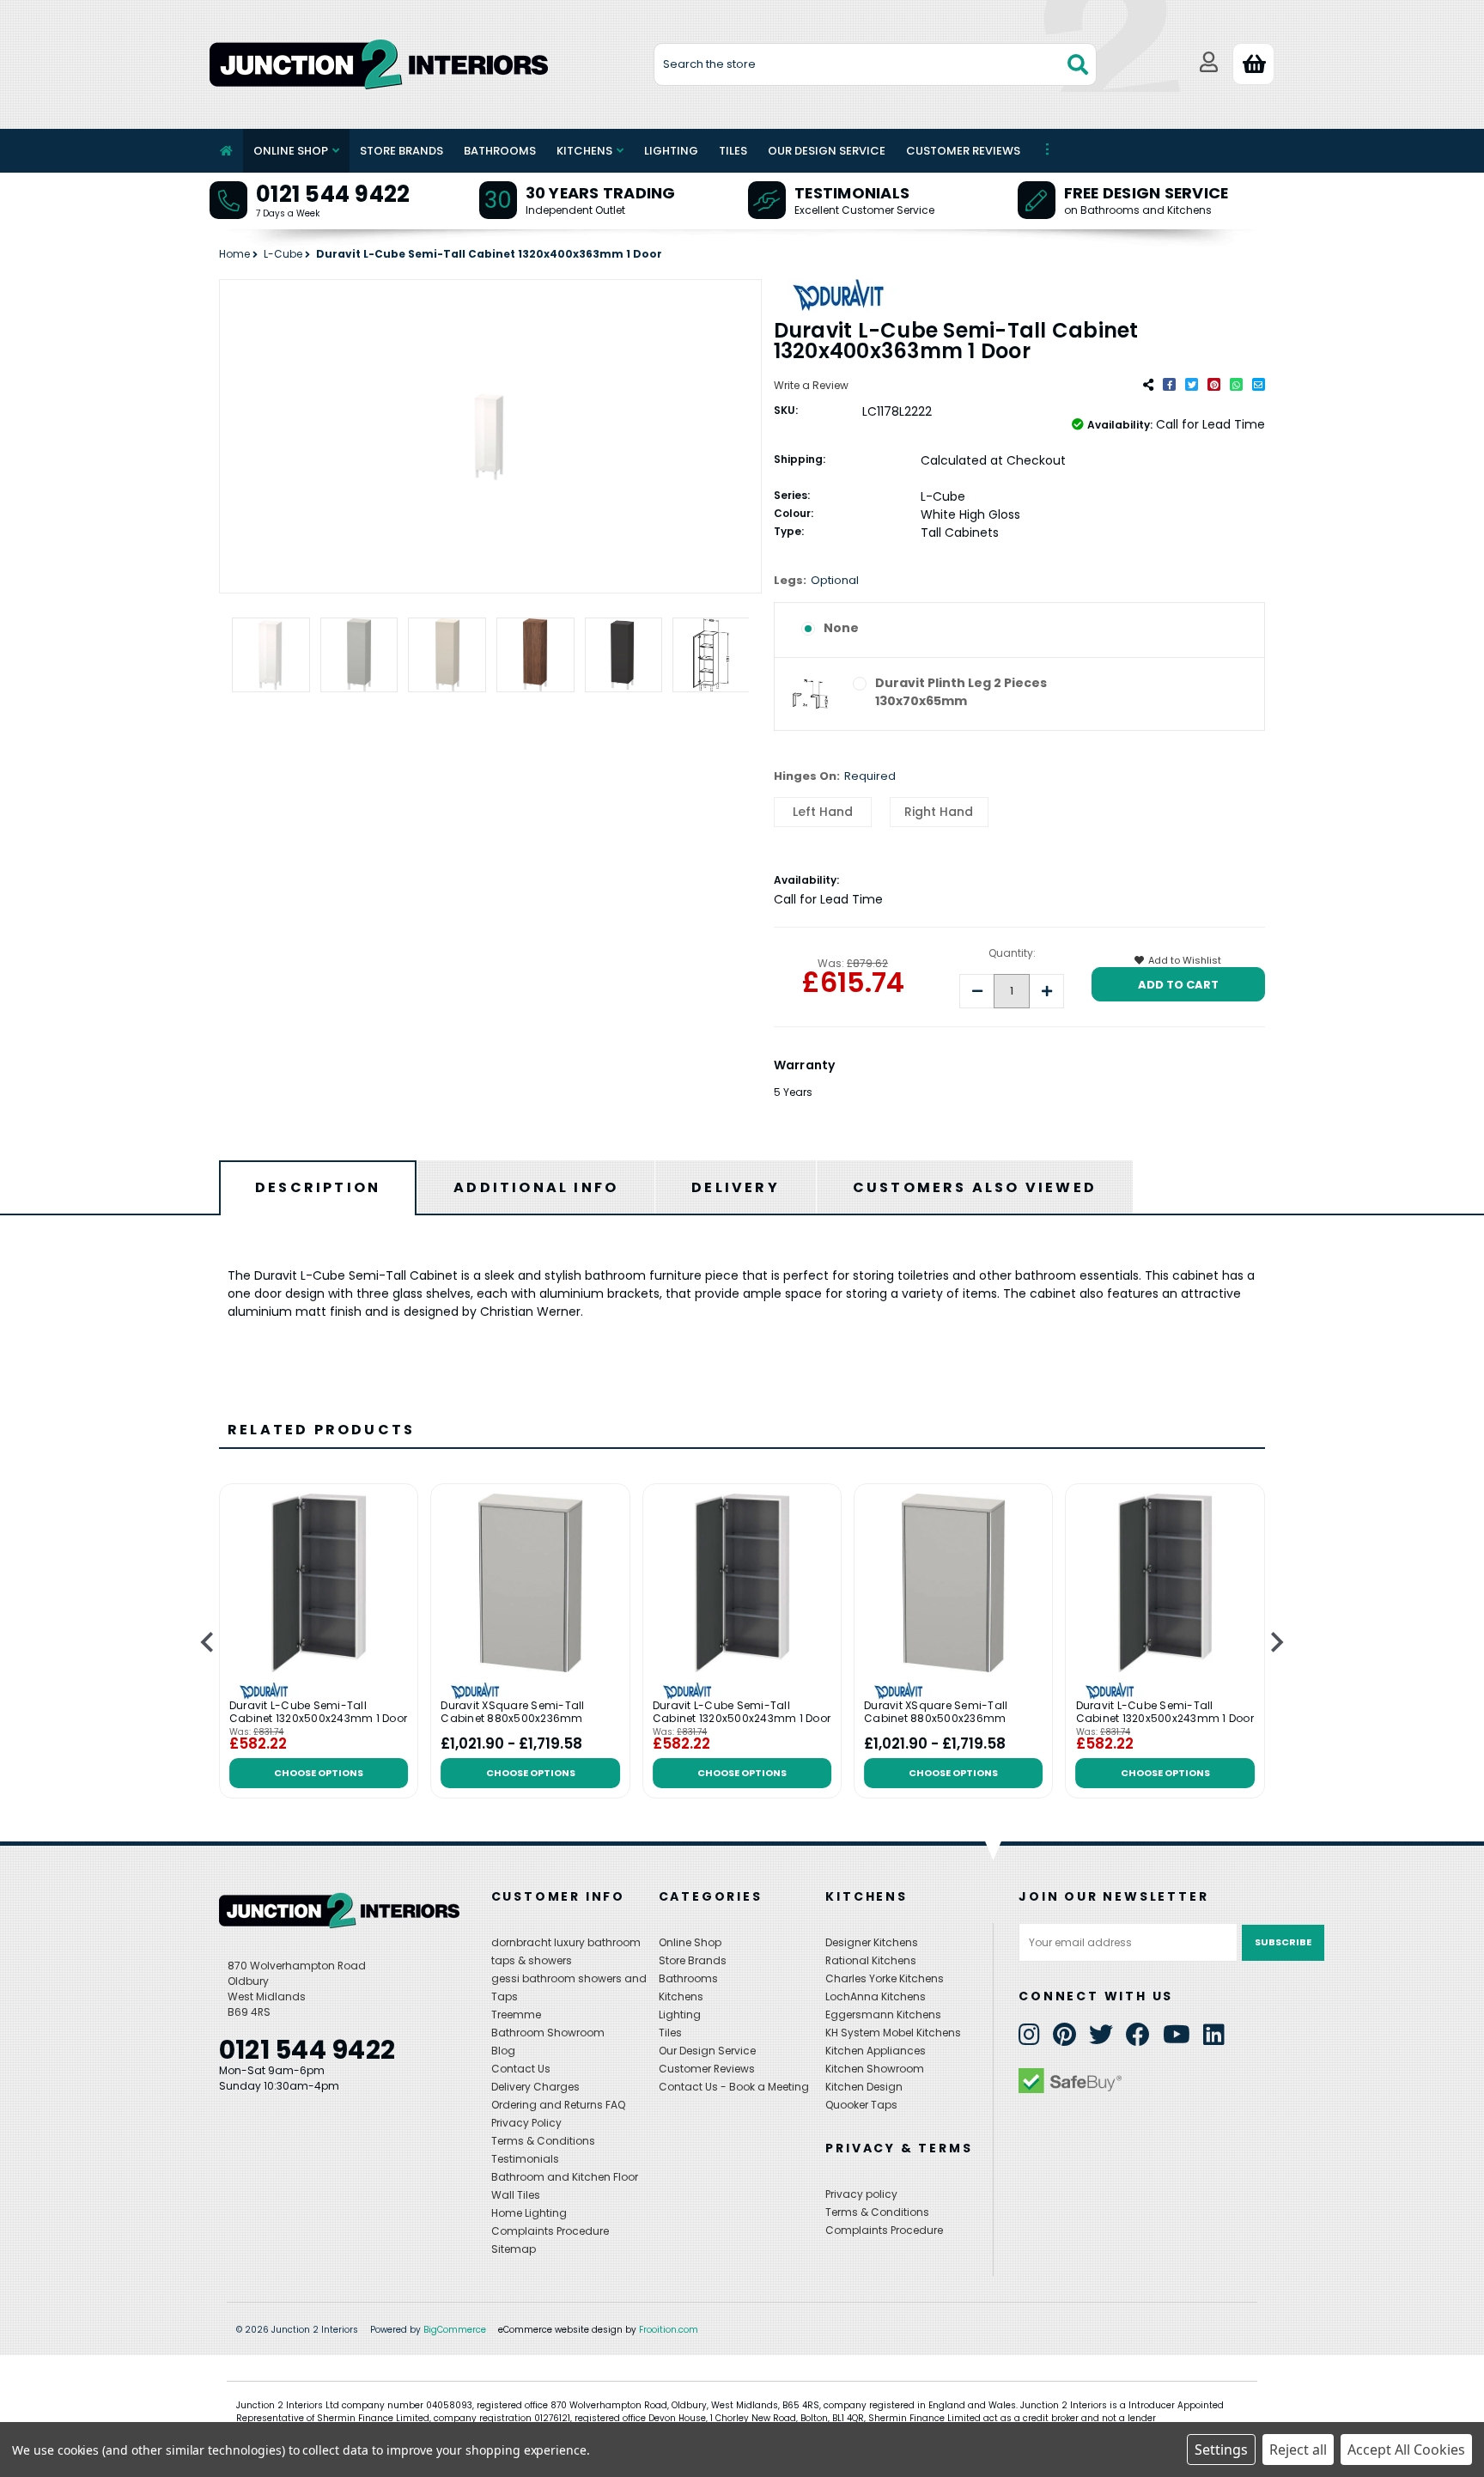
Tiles (733, 151)
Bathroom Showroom (548, 2033)
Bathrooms (500, 151)
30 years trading (601, 193)
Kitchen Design (864, 2087)
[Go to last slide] (208, 1642)
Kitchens (584, 151)
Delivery (736, 1187)
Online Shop (291, 151)
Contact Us (521, 2069)
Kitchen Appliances (876, 2051)
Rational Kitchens (871, 1960)
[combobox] (876, 64)
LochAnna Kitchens (876, 1996)
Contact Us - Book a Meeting (734, 2087)
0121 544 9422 (333, 194)
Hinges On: (835, 776)
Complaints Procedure (550, 2231)
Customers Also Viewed (975, 1187)
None (841, 628)
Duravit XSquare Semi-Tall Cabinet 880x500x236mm (512, 1713)
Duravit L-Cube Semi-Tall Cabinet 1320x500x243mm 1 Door (318, 1713)
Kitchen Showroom (875, 2069)
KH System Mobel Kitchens (893, 2033)
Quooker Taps (861, 2105)
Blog (503, 2051)
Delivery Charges (535, 2087)
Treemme (516, 2014)
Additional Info (536, 1187)
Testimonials (852, 193)
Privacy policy (861, 2194)
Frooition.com (669, 2330)
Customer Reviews (963, 151)
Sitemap (514, 2249)
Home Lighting (529, 2213)
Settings (1221, 2450)
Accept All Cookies (1406, 2450)
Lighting (671, 151)
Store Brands (401, 151)
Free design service (1146, 193)
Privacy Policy (526, 2123)
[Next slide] (1276, 1642)
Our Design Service (827, 151)
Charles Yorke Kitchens (885, 1978)
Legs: (816, 580)
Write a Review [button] (811, 385)
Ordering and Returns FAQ (558, 2105)
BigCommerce (455, 2330)
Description (318, 1187)
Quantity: (1012, 953)
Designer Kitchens (872, 1942)
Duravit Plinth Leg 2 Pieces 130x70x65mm (961, 692)
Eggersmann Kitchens (883, 2014)
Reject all (1298, 2450)
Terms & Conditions (543, 2141)
